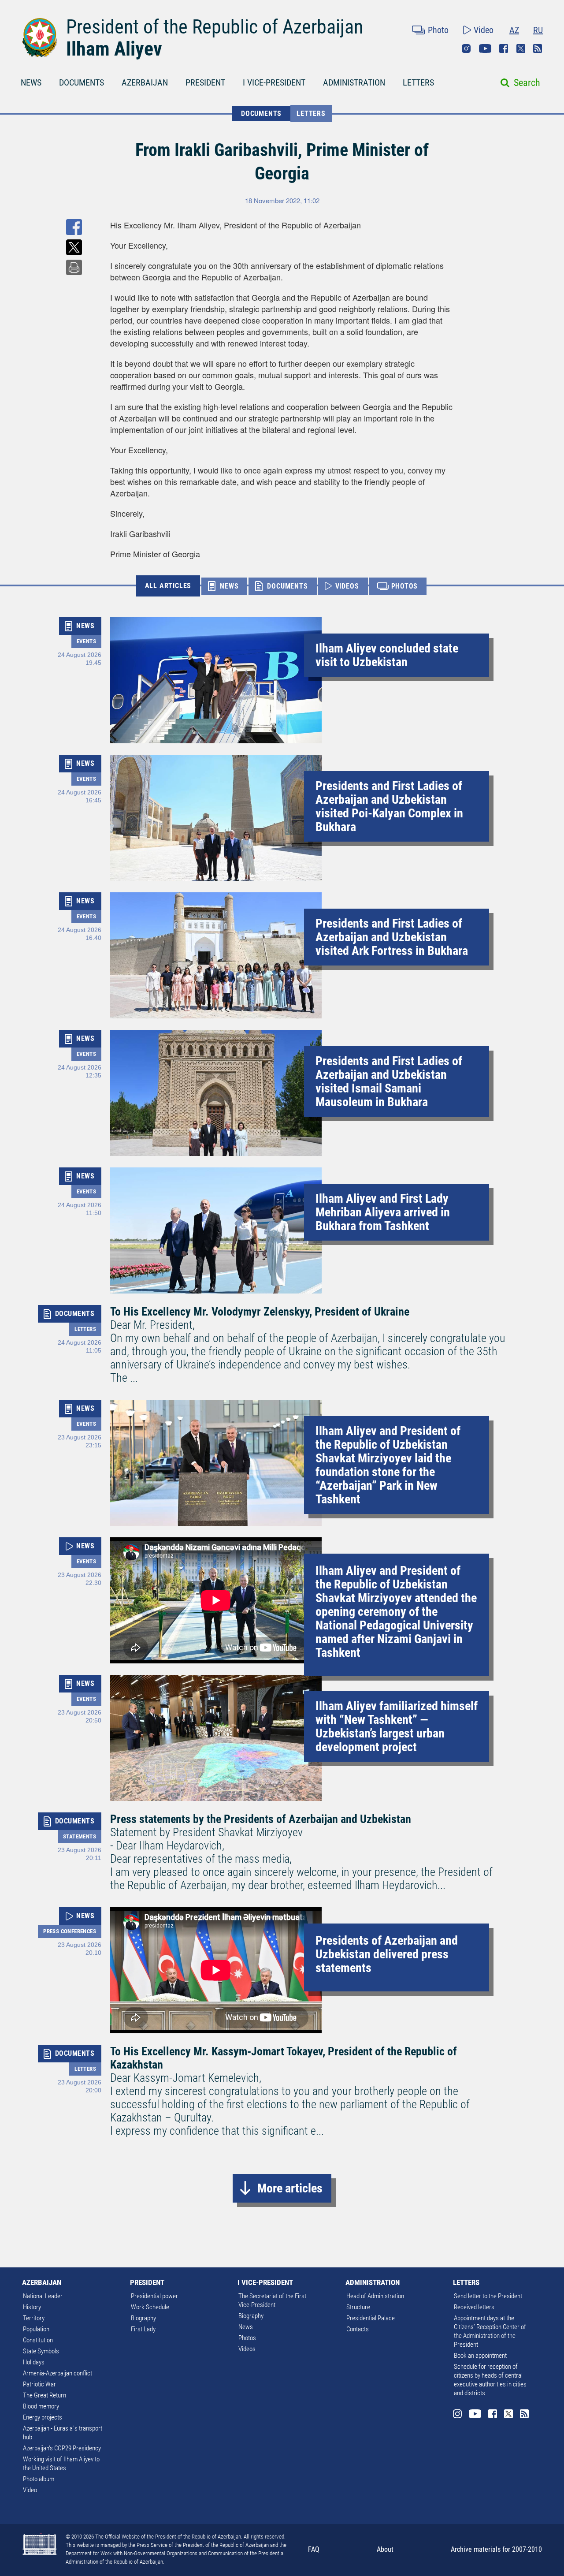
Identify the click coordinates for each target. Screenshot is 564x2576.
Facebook (504, 48)
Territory (34, 2318)
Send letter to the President (488, 2296)
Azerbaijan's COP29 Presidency (62, 2448)
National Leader (43, 2296)
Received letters (474, 2307)
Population (36, 2329)
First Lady (143, 2329)
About (385, 2549)
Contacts (358, 2329)
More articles (290, 2188)
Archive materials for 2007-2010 (496, 2549)
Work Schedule (150, 2307)
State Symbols (41, 2351)
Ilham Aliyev (114, 49)
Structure (358, 2307)
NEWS (31, 82)
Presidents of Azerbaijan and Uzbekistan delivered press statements (387, 1954)
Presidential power (154, 2296)
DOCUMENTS (82, 82)
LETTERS (418, 82)
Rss (538, 48)
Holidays (34, 2362)
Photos (247, 2338)
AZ (514, 30)
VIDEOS (347, 586)
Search (527, 83)
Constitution (38, 2340)
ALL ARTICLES (168, 586)
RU (538, 30)
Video (484, 30)
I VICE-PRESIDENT (274, 82)
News (246, 2327)
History (32, 2307)
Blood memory (41, 2406)
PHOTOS (405, 586)
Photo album (39, 2479)
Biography (143, 2318)
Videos (247, 2349)
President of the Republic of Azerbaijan (215, 27)
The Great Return (45, 2395)
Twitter (521, 48)
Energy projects (43, 2417)
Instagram (466, 48)
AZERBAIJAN (145, 82)
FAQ (314, 2549)
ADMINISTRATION (354, 82)
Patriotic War (39, 2384)
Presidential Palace (371, 2318)
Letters (311, 114)
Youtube (485, 48)
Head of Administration (375, 2296)
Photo (438, 30)
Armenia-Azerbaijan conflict (58, 2373)
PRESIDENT (205, 82)
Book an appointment (480, 2356)
